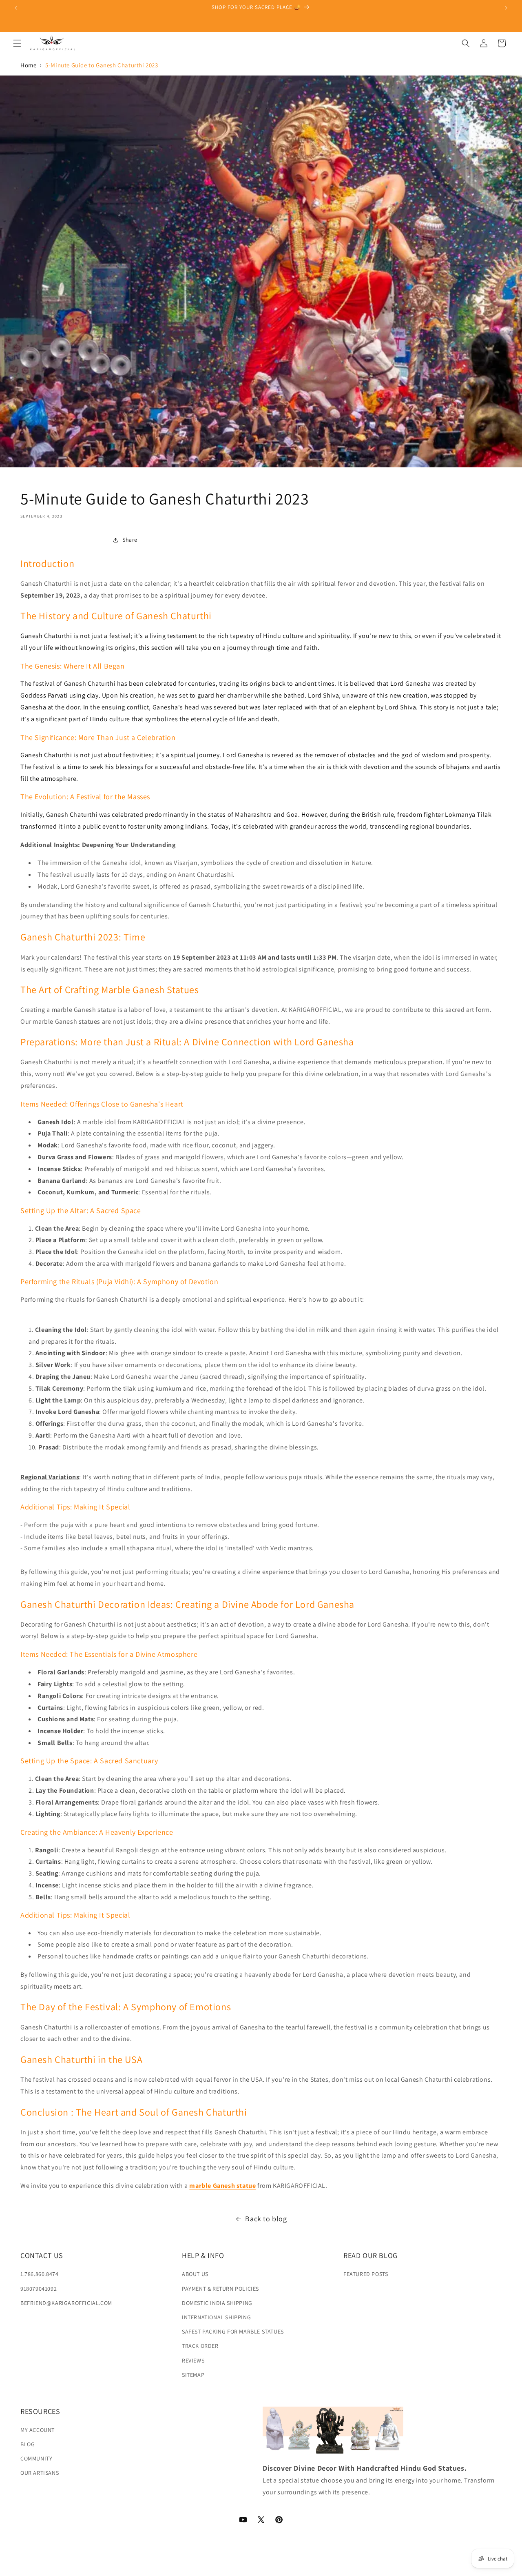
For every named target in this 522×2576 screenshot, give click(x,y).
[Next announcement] (506, 8)
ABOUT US (195, 2274)
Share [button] (130, 540)
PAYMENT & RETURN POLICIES (220, 2288)
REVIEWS (193, 2360)
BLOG (28, 2444)
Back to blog (266, 2219)
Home (28, 65)
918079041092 (39, 2288)
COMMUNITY (36, 2458)
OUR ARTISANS (40, 2473)
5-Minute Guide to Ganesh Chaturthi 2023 (102, 65)
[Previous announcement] (16, 8)
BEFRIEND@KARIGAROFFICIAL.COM (66, 2303)
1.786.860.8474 (39, 2274)
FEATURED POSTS (366, 2274)
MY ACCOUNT (38, 2430)
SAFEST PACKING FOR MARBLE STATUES (233, 2332)
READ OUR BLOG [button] (370, 2255)
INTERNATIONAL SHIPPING (216, 2317)
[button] (17, 43)
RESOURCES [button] (40, 2411)
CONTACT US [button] (42, 2255)
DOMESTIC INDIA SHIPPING (217, 2303)
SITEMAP (193, 2374)
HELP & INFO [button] (203, 2255)
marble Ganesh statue (222, 2186)
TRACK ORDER (200, 2346)
